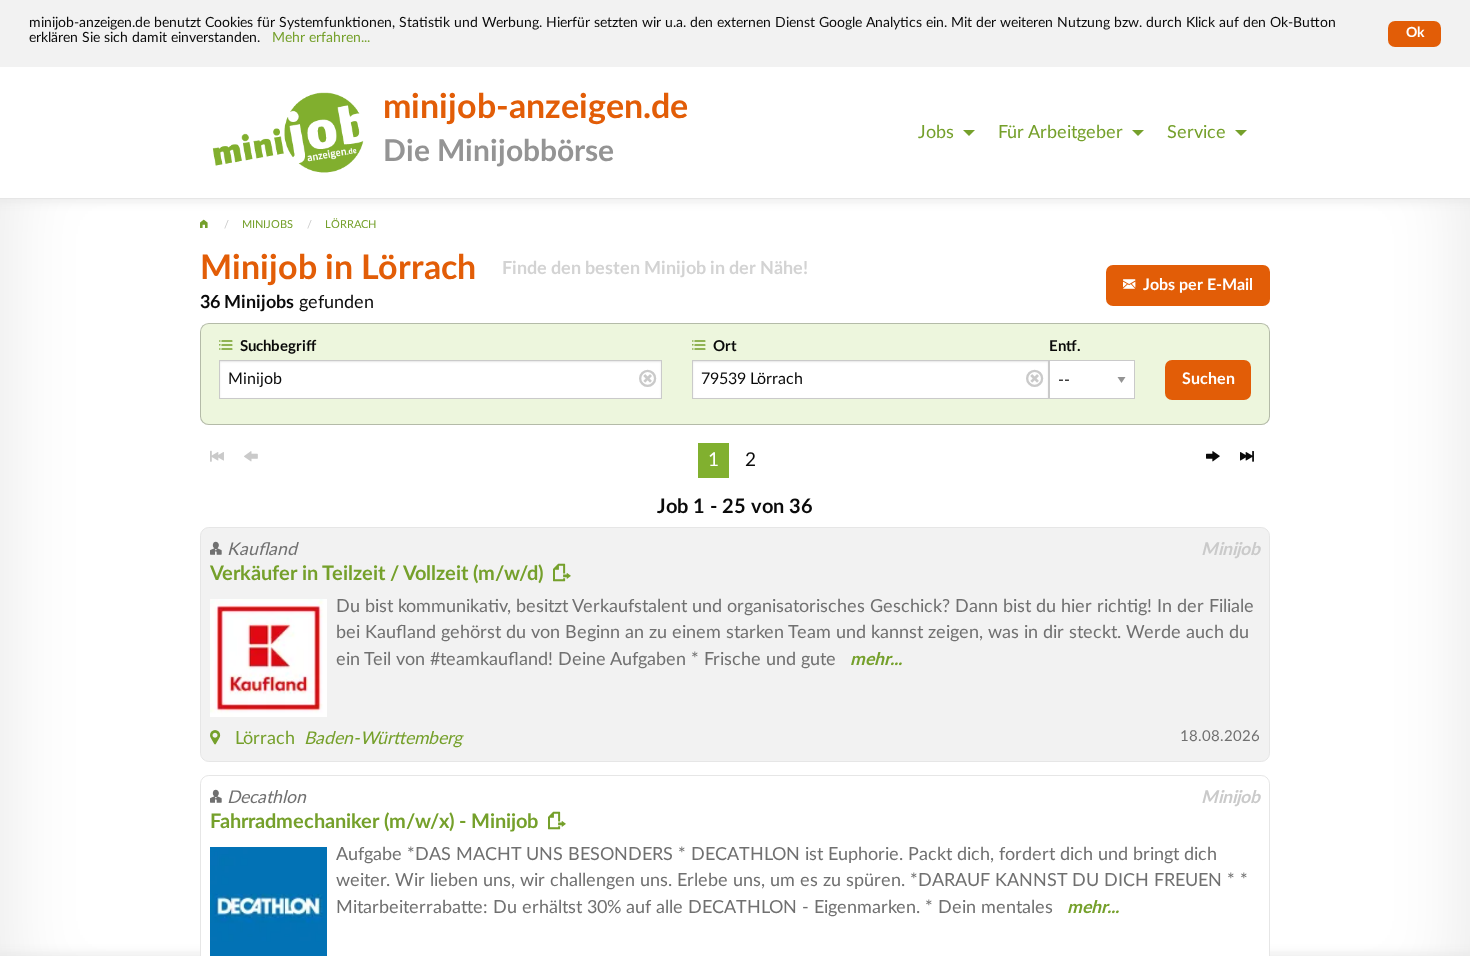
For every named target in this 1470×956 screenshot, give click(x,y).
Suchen (1208, 379)
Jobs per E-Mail (1194, 285)
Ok (1415, 33)
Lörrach (265, 738)
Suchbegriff (278, 346)
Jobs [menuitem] (936, 132)
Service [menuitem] (1196, 132)
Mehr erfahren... (321, 38)
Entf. (1065, 346)
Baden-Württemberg (383, 738)
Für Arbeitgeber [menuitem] (1060, 132)
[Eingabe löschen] (647, 380)
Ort (725, 346)
